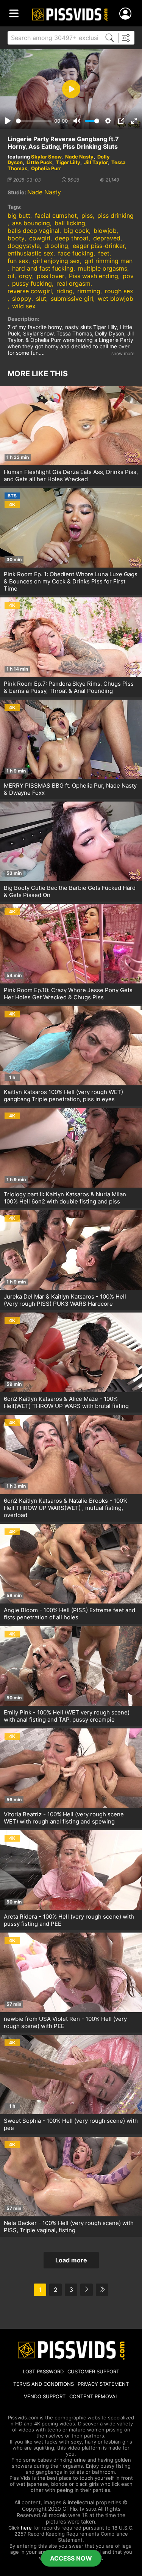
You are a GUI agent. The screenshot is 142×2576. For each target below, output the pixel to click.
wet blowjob (115, 299)
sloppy (22, 299)
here (26, 2528)
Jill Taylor (96, 162)
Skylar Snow (46, 157)
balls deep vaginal (34, 231)
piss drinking (115, 215)
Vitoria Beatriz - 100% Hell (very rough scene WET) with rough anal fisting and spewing (64, 1818)
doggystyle (24, 246)
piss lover (51, 276)
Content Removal (94, 2396)
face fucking (76, 253)
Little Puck (39, 162)
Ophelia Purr (46, 168)
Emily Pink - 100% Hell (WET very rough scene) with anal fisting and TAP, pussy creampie (67, 1716)
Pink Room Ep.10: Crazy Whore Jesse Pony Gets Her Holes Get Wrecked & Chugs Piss (68, 994)
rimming (89, 291)
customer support (93, 2371)
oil (11, 276)
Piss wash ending (94, 276)
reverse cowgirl (30, 291)
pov (128, 276)
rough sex (119, 291)
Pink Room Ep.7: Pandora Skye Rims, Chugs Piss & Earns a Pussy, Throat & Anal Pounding (69, 687)
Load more (71, 2260)
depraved (107, 238)
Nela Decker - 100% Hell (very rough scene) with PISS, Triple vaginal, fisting (69, 2227)
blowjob (105, 231)
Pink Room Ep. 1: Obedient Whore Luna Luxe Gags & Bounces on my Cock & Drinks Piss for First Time (71, 581)
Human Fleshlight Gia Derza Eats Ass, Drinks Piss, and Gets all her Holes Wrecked (71, 475)
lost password (43, 2371)
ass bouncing (31, 223)
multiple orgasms (103, 268)
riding (65, 291)
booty (16, 238)
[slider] (34, 121)
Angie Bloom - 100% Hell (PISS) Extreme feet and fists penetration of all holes (69, 1614)
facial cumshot (56, 215)
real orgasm (73, 283)
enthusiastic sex (30, 253)
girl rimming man (108, 261)
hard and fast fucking (43, 268)
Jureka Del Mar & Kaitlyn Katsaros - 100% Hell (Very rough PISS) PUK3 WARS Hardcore (65, 1300)
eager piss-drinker (99, 246)
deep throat (72, 238)
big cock (76, 231)
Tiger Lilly (68, 162)
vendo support (45, 2396)
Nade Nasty (79, 157)
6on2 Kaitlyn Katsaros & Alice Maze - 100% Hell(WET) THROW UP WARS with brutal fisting (66, 1402)
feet (104, 253)
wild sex (24, 306)
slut (41, 299)
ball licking (70, 223)
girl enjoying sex (56, 261)
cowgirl (40, 238)
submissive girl (72, 299)
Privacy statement (103, 2384)
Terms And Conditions (44, 2384)
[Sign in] (127, 14)
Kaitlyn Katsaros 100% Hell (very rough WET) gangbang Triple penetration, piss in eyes (63, 1096)
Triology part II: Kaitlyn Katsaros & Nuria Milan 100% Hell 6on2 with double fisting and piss (65, 1198)
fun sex (18, 261)
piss (87, 215)
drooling (56, 246)
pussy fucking (32, 283)
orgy (26, 276)
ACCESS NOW (71, 2558)
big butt (19, 215)
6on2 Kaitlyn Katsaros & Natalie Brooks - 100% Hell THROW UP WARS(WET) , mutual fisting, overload (66, 1508)
